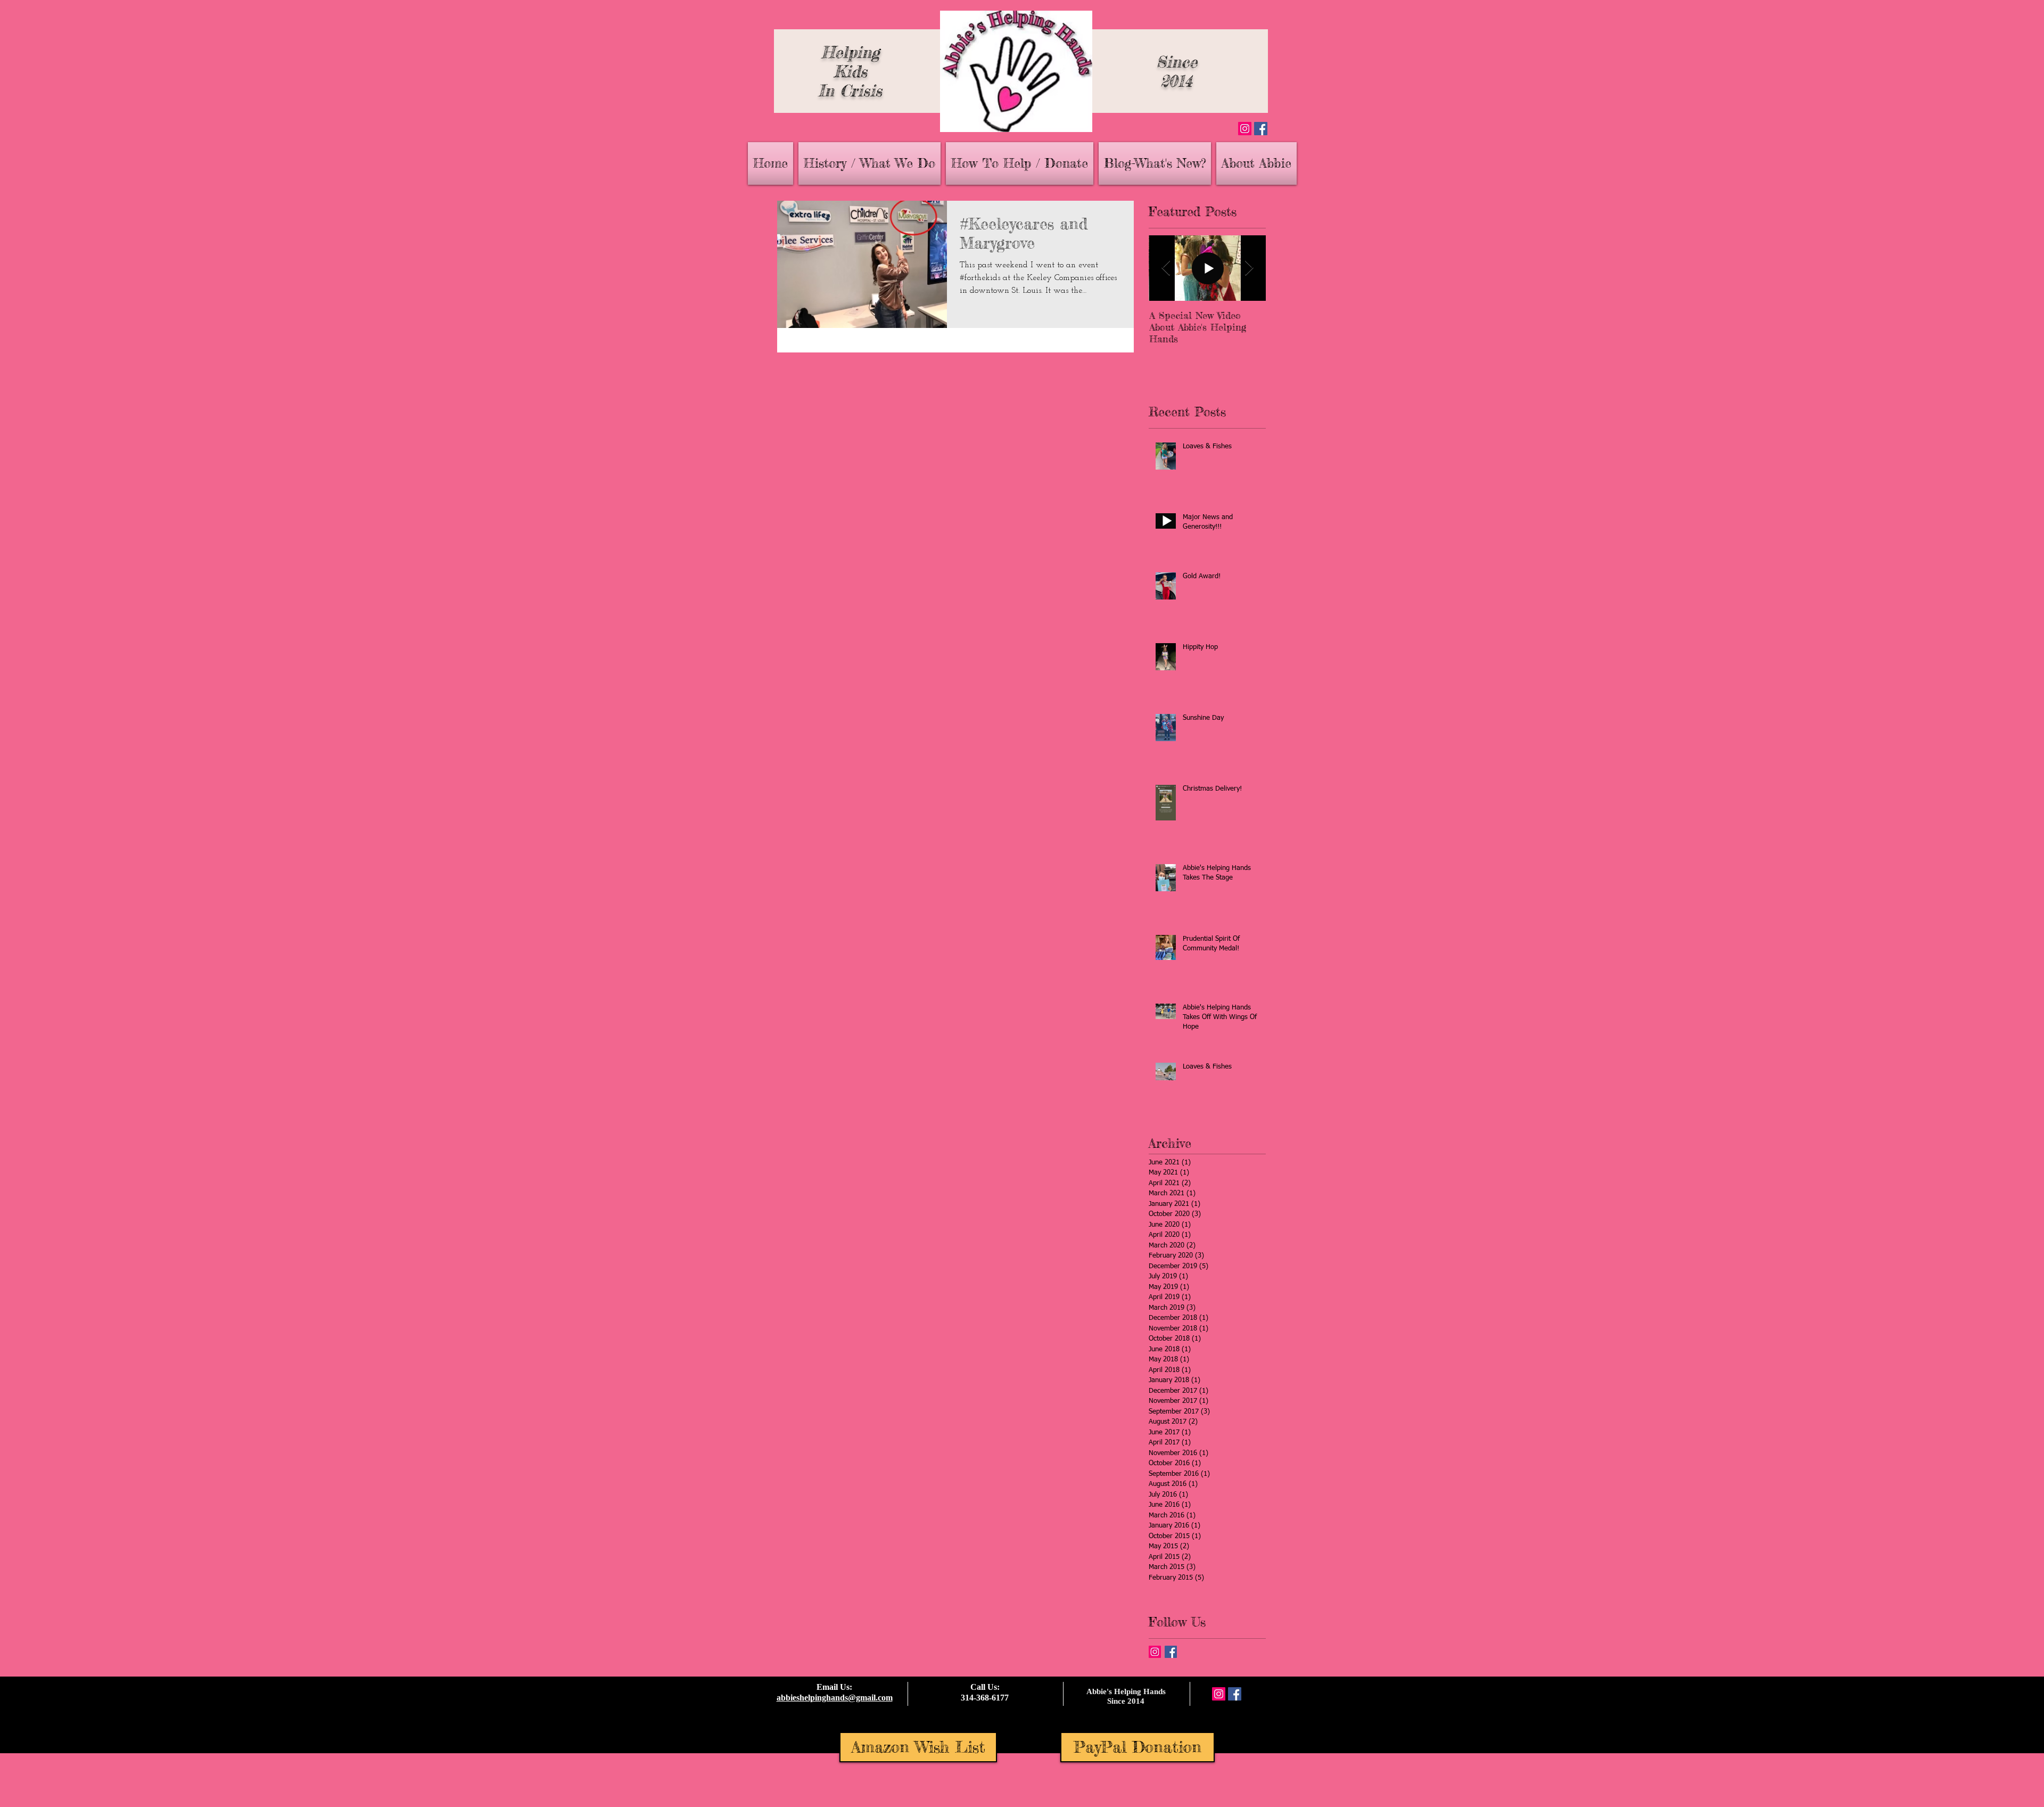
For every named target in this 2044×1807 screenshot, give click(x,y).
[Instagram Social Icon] (1245, 129)
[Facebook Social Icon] (1261, 129)
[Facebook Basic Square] (1171, 1652)
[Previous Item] (1166, 268)
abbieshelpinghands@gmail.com (835, 1698)
